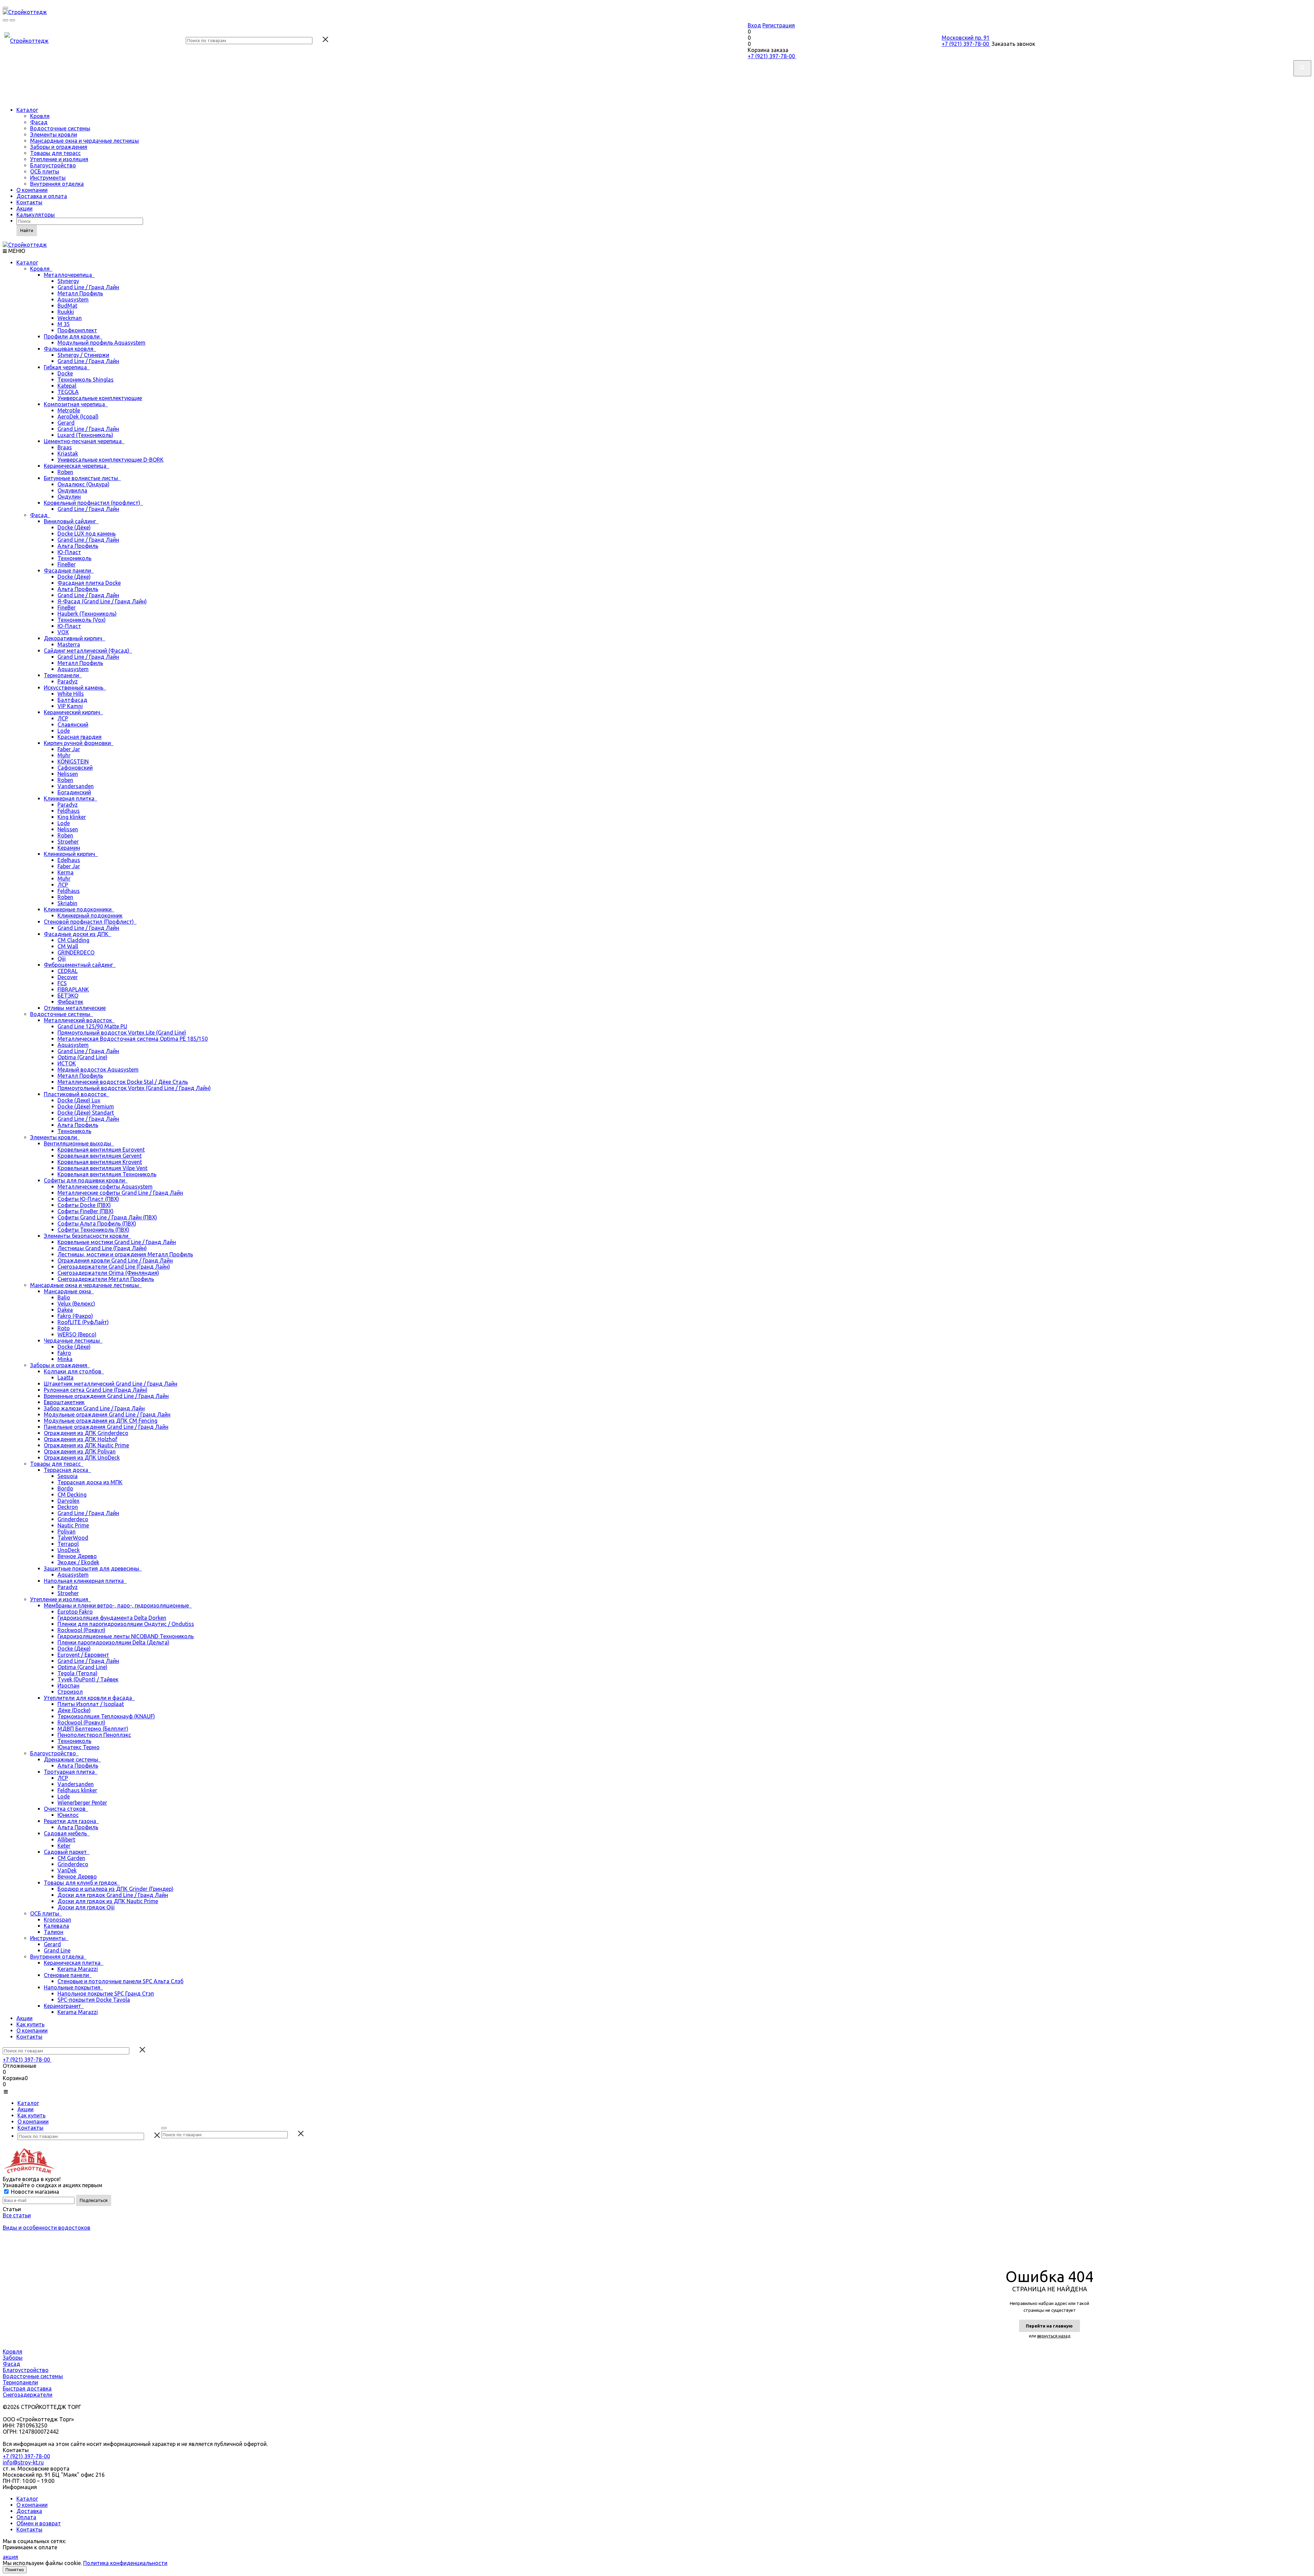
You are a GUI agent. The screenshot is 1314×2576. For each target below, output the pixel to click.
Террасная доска (67, 1470)
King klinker (72, 817)
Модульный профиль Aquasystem (101, 343)
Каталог (27, 110)
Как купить (30, 2024)
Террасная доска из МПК (90, 1482)
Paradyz (68, 681)
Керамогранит (64, 2006)
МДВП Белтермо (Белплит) (93, 1729)
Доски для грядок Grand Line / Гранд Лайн (113, 1895)
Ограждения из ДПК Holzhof (81, 1439)
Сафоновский (75, 768)
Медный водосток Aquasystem (98, 1069)
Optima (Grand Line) (82, 1057)
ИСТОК (67, 1063)
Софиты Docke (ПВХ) (84, 1205)
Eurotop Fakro (75, 1612)
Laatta (66, 1377)
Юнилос (68, 1815)
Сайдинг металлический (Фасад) (88, 651)
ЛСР (63, 718)
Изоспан (68, 1686)
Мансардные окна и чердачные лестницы (85, 141)
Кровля (40, 116)
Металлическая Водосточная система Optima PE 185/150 (133, 1039)
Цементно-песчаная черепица (84, 441)
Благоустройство (53, 165)
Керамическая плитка (74, 1963)
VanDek (67, 1870)
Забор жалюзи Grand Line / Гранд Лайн (94, 1408)
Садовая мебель (67, 1833)
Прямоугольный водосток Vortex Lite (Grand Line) (122, 1033)
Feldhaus (69, 811)
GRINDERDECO (76, 952)
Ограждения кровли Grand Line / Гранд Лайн (115, 1260)
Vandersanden (76, 786)
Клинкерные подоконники (79, 909)
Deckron (68, 1507)
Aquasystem (73, 299)
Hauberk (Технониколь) (87, 614)
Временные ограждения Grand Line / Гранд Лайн (106, 1396)
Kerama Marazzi (78, 1969)
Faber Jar (69, 749)
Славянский (73, 725)
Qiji (62, 959)
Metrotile (69, 410)
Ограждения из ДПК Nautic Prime (86, 1445)
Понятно (15, 2570)
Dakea (65, 1310)
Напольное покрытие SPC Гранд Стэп (106, 1994)
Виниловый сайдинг (71, 521)
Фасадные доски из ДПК (78, 934)
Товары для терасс (55, 153)
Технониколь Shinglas (86, 380)
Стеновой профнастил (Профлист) (90, 922)
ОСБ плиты (45, 171)
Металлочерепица (69, 275)
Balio (64, 1297)
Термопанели (63, 675)
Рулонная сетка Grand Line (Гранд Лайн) (96, 1390)
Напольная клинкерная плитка (85, 1581)
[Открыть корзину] (12, 20)
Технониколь (74, 558)
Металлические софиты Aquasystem (105, 1187)
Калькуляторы (36, 215)
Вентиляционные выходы (79, 1143)
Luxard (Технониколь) (85, 435)
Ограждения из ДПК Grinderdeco (86, 1433)
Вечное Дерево (77, 1556)
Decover (68, 977)
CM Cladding (73, 940)
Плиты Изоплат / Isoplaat (91, 1704)
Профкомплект (77, 330)
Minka (65, 1359)
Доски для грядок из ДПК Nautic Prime (108, 1901)
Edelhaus (69, 860)
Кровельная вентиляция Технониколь (107, 1174)
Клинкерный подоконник (90, 915)
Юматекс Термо (79, 1747)
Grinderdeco (73, 1519)
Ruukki (66, 312)
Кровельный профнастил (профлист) (93, 503)
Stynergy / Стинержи (83, 355)
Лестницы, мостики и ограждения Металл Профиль (125, 1254)
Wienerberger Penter (82, 1803)
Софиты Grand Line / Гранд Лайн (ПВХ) (107, 1217)
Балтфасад (72, 700)
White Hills (71, 694)
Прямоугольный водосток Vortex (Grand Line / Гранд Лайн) (134, 1088)
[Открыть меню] (5, 8)
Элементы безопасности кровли (87, 1236)
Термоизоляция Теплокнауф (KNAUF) (106, 1716)
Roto (64, 1328)
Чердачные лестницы (73, 1341)
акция (10, 2557)
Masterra (69, 644)
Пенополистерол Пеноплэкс (94, 1735)
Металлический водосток (79, 1020)
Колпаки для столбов (74, 1371)
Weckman (70, 318)
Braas (65, 447)
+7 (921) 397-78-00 (772, 56)
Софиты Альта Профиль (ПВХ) (97, 1223)
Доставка (29, 2511)
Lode (64, 731)
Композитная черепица (76, 404)
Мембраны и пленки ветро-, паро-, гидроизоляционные (118, 1605)
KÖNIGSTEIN (73, 761)
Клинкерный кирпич (71, 854)
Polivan (67, 1531)
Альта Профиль (78, 546)
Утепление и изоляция (59, 159)
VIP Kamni (70, 706)
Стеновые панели (68, 1975)
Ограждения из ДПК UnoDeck (82, 1458)
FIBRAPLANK (73, 989)
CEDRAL (68, 971)
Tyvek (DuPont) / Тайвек (88, 1679)
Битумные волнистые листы (82, 478)
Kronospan (57, 1920)
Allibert (66, 1840)
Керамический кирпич (73, 712)
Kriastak (68, 453)
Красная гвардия (80, 737)
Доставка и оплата (42, 196)
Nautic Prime (73, 1525)
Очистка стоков (66, 1809)
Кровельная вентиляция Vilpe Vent (102, 1168)
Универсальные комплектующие (100, 398)
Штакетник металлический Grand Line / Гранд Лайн (111, 1384)
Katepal (67, 386)
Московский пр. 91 (966, 38)
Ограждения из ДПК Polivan (80, 1451)
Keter (64, 1846)
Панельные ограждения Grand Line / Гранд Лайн (106, 1427)
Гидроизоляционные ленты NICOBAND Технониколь (126, 1636)
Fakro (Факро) (75, 1316)
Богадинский (74, 792)
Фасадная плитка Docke (89, 583)
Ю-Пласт (69, 552)
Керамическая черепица (76, 466)
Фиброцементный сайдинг (80, 965)
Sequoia (68, 1476)
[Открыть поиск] (5, 20)
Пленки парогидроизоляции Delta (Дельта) (113, 1642)
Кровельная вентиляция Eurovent (101, 1150)
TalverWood (73, 1538)
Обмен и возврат (39, 2523)
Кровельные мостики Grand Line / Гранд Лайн (117, 1242)
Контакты (29, 202)
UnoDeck (69, 1550)
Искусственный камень (75, 688)
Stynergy (68, 281)
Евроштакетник (64, 1402)
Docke (65, 373)
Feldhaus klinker (77, 1790)
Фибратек (70, 1002)
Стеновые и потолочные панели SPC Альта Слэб (120, 1981)
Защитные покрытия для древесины (93, 1568)
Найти (27, 230)
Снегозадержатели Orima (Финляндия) (108, 1273)
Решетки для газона (71, 1821)
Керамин (69, 848)
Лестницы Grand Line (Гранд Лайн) (102, 1248)
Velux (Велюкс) (76, 1304)
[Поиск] (164, 2128)
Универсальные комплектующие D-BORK (111, 460)
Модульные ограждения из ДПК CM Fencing (101, 1421)
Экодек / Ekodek (78, 1562)
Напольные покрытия (73, 1987)
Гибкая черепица (67, 367)
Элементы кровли (54, 134)
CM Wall (68, 946)
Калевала (56, 1926)
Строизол (70, 1692)
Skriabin (67, 903)
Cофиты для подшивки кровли (86, 1180)
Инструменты (48, 178)
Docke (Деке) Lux (79, 1100)
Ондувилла (72, 490)
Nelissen (68, 774)
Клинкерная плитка (70, 798)
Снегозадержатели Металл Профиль (106, 1279)
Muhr (64, 755)
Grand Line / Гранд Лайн (88, 287)
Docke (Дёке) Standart (86, 1113)
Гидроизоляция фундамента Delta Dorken (112, 1618)
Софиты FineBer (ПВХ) (86, 1211)
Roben (65, 472)
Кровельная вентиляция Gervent (100, 1156)
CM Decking (72, 1495)
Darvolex (68, 1501)
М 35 (64, 324)
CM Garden (71, 1858)
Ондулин (69, 497)
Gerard (66, 423)
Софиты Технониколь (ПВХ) (93, 1230)
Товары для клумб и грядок (82, 1883)
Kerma (66, 872)
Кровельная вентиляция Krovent (100, 1162)
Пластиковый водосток (76, 1094)
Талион (54, 1932)
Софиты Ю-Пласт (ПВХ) (88, 1199)
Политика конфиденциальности (125, 2563)
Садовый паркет (67, 1852)
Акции (24, 208)
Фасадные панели (69, 571)
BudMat (67, 306)
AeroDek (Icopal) (78, 416)
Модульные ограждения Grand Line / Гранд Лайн (107, 1414)
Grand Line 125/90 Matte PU (92, 1026)
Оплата (26, 2517)
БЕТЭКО (68, 996)
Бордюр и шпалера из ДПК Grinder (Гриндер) (115, 1889)
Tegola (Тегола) (78, 1673)
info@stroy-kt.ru (23, 2462)
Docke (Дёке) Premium (86, 1106)
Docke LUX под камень (87, 534)
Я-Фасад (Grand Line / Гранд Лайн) (102, 601)
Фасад (39, 122)
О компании (32, 190)
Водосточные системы (60, 128)
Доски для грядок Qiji (86, 1907)
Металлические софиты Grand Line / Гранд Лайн (120, 1193)
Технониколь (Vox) (82, 620)
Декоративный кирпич (74, 638)
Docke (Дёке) (74, 527)
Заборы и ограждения (59, 147)
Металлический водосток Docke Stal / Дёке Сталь (123, 1082)
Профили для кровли (73, 336)
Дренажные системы (72, 1759)
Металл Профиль (80, 293)
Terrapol (68, 1544)
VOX (63, 632)
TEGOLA (68, 392)
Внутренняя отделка (57, 184)
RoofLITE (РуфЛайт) (83, 1322)
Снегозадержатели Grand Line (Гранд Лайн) (114, 1267)
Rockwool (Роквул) (81, 1630)
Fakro (64, 1353)
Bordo (65, 1488)
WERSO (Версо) (77, 1334)
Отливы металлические (75, 1008)
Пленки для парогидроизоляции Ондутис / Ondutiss (126, 1624)
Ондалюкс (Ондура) (83, 484)
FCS (62, 983)
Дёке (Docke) (74, 1710)
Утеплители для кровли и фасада (89, 1698)
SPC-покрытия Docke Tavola (94, 2000)
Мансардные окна (69, 1291)
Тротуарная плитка (71, 1772)
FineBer (67, 564)
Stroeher (68, 842)
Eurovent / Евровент (83, 1655)
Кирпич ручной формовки (79, 743)
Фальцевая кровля (70, 349)
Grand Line (57, 1950)
